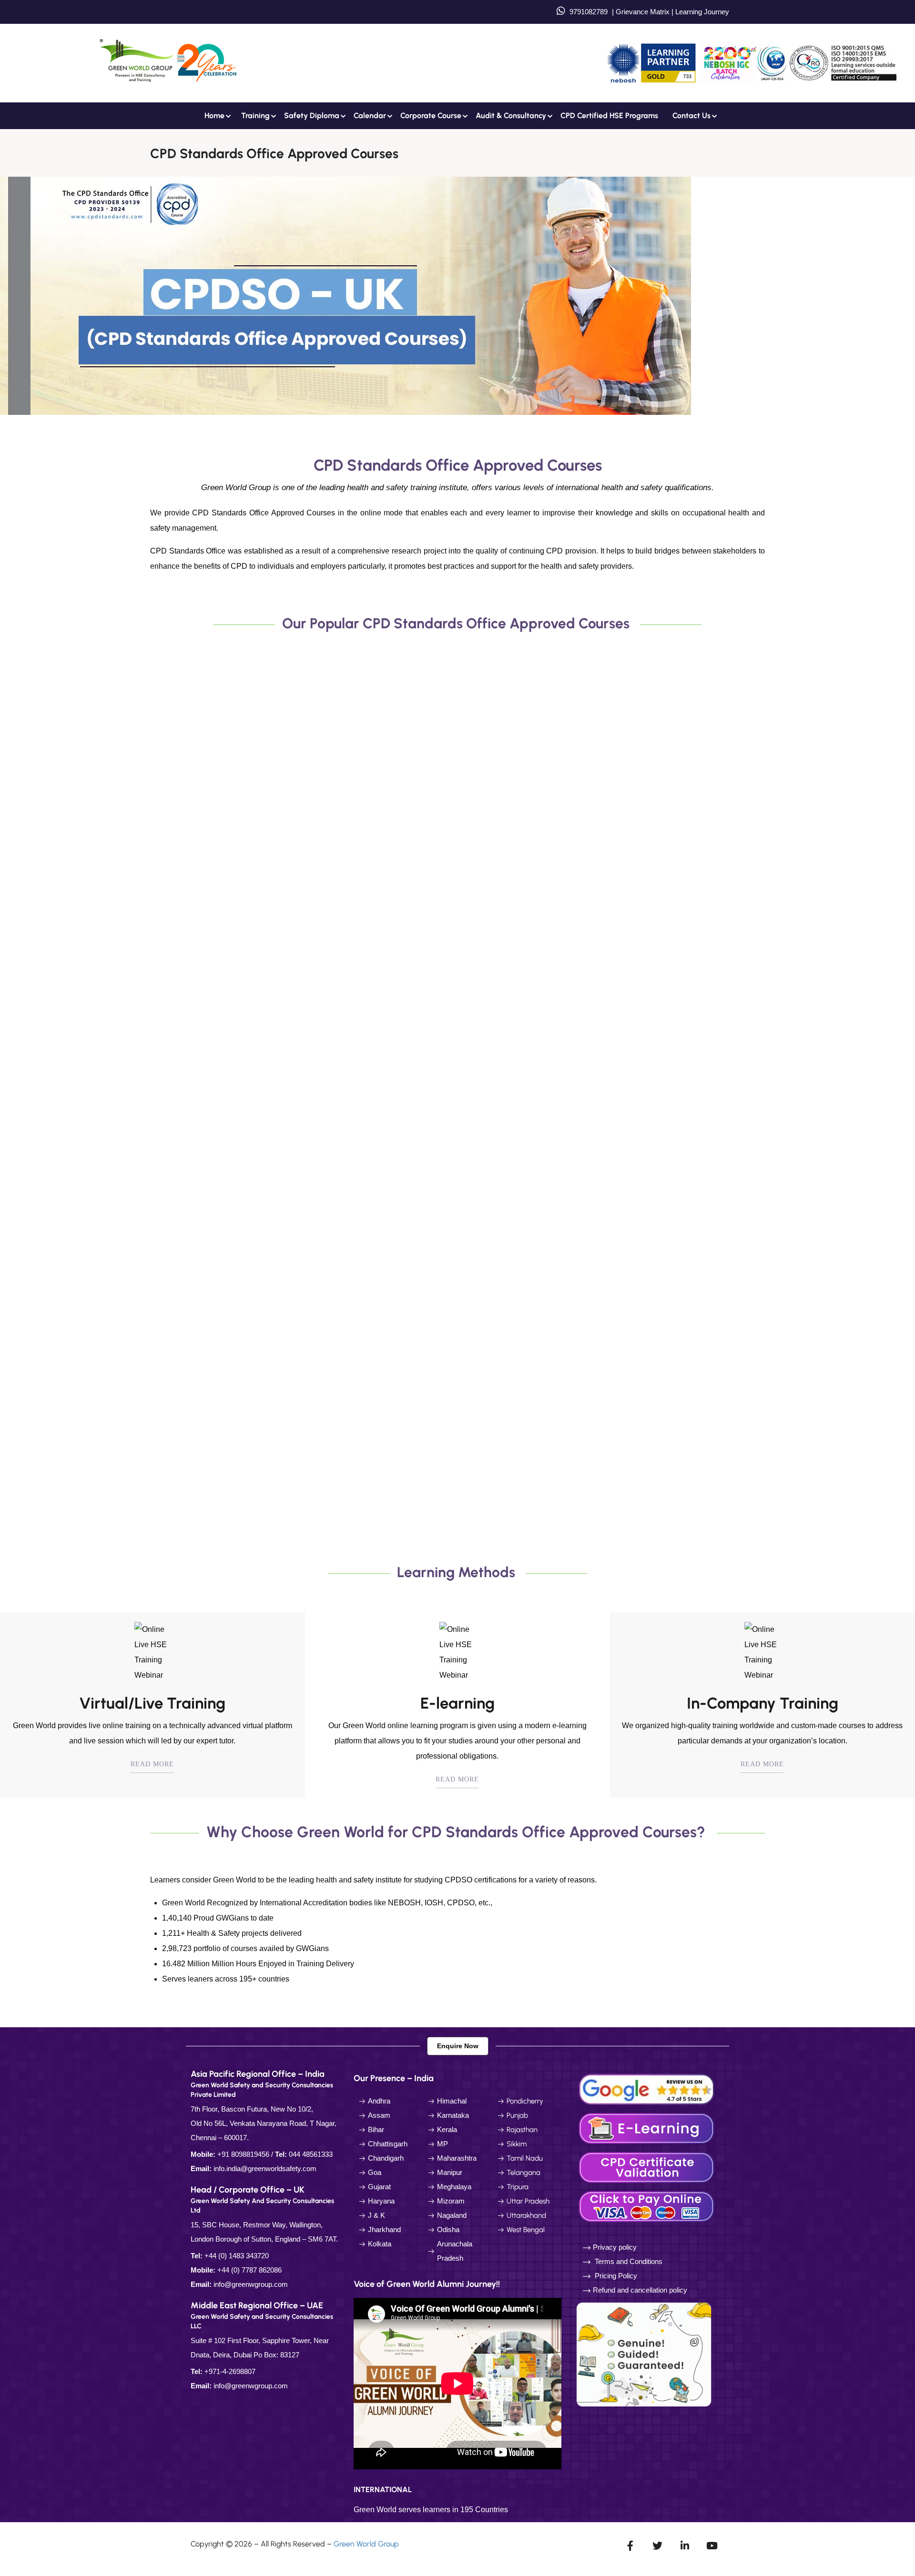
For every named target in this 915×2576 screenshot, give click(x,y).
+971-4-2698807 (230, 2371)
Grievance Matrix (643, 12)
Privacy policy (615, 2247)
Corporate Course (431, 116)
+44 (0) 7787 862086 (249, 2270)
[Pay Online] (648, 2206)
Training (255, 116)
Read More (189, 891)
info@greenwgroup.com (251, 2284)
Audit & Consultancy (511, 116)
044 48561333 (311, 2154)
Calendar (370, 116)
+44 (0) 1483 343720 (237, 2256)
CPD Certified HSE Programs (609, 116)
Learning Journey (701, 12)
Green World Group (366, 2544)
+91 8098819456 (243, 2154)
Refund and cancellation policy (640, 2290)
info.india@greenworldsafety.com (265, 2168)
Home (214, 116)
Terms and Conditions (629, 2261)
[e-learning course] (648, 2128)
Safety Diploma (312, 116)
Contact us (691, 116)
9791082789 (589, 12)
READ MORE (152, 1764)
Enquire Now (458, 2046)
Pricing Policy (615, 2276)
